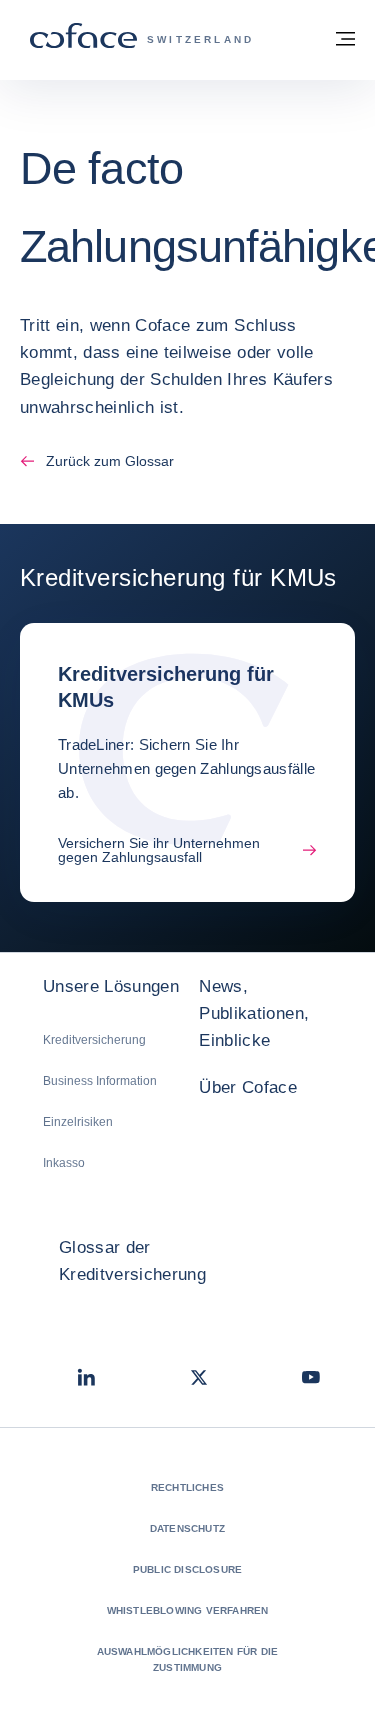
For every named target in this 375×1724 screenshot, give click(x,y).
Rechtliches (187, 1487)
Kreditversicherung (94, 1040)
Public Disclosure (187, 1569)
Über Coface (248, 1087)
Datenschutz (187, 1528)
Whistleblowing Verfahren (188, 1610)
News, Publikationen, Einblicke (254, 1013)
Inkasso (64, 1163)
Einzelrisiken (78, 1122)
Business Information (100, 1081)
